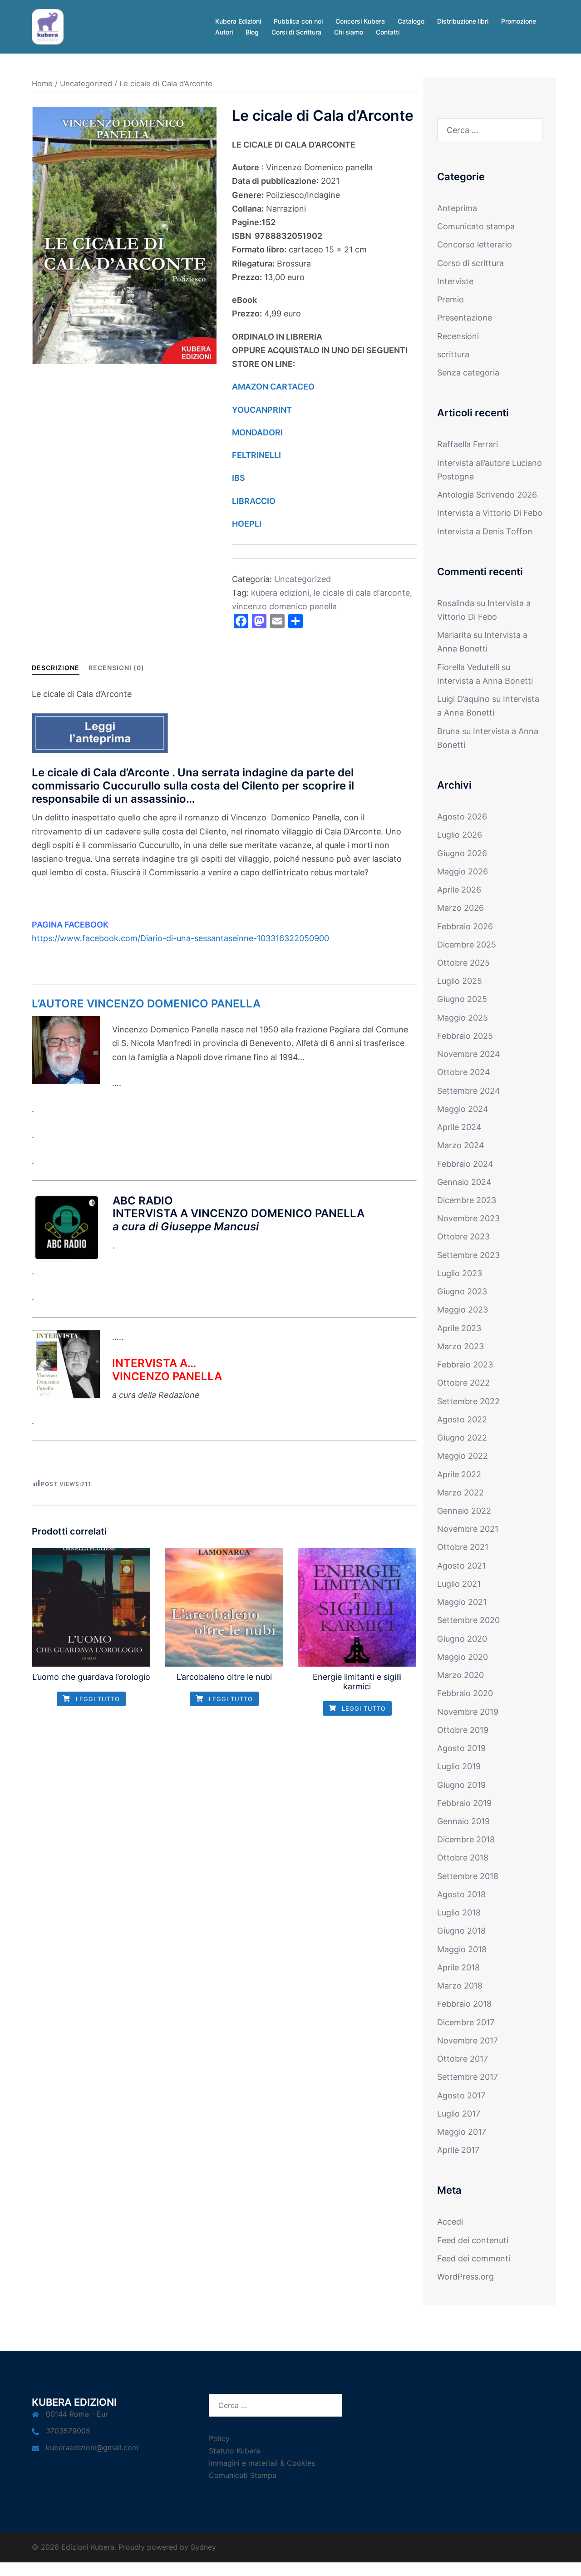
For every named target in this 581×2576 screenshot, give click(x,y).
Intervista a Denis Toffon (485, 531)
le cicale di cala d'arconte (362, 593)
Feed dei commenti (474, 2258)
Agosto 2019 (461, 1748)
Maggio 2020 (463, 1657)
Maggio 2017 (462, 2132)
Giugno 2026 (462, 853)
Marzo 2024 (461, 1145)
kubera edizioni (280, 593)
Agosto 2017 (461, 2095)
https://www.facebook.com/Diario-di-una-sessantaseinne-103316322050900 (180, 938)
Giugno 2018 (461, 1931)
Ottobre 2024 (464, 1072)
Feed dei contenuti (473, 2240)
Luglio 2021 (459, 1584)
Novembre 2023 (468, 1218)
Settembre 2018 (468, 1876)
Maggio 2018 (462, 1949)
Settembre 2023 (468, 1255)
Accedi (450, 2222)
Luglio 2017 (459, 2114)
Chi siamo (349, 32)
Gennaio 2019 (463, 1821)
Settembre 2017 (468, 2077)
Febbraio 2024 (465, 1164)
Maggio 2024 (463, 1109)
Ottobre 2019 (463, 1730)
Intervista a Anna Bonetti (485, 681)
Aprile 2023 (459, 1328)
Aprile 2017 (458, 2150)
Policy (219, 2438)
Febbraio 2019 (464, 1803)
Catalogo (411, 21)
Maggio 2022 (463, 1456)
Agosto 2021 (461, 1566)
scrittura (453, 354)
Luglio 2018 (459, 1912)
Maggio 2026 (463, 871)
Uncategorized (86, 84)
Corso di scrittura (470, 263)
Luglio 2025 (460, 981)
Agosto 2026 (462, 817)
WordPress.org (465, 2277)
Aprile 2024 (459, 1127)
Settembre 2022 (468, 1401)
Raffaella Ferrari (468, 444)
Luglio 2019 (459, 1766)
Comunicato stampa (476, 226)
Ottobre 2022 (463, 1383)
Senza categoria (468, 373)
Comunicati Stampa (243, 2475)
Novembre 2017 (468, 2041)
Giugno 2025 (462, 999)
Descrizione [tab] (56, 668)
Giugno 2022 (462, 1438)
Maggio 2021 (462, 1602)
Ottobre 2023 (463, 1236)
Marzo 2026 (460, 908)
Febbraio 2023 (465, 1364)
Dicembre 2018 (466, 1839)
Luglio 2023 (460, 1273)
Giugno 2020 (462, 1639)
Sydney (203, 2547)
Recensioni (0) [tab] (116, 668)
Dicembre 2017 (466, 2022)
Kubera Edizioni (238, 21)
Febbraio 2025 (465, 1036)
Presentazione (465, 318)
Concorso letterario (475, 244)
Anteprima (457, 208)
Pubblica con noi (298, 21)
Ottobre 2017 (463, 2059)
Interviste (455, 281)
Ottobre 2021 (463, 1547)
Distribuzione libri (463, 21)
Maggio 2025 (463, 1018)
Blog (252, 32)
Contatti (388, 32)
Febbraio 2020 (465, 1693)
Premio (451, 299)
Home (42, 84)
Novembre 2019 (468, 1712)
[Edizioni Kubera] (48, 26)
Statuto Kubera (234, 2451)
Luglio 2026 (460, 835)
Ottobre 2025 (463, 963)
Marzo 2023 (460, 1346)
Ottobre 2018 (463, 1858)
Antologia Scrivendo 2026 (487, 495)
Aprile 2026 (459, 890)
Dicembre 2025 (467, 945)
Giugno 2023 (462, 1291)
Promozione (519, 21)
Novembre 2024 (469, 1054)
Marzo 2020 (460, 1675)
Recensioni (458, 336)
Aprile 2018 (458, 1967)
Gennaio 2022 (464, 1511)
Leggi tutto (97, 1699)
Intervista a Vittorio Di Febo (490, 513)
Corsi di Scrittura (296, 32)
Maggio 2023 (463, 1310)
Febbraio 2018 (464, 2004)
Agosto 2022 (462, 1419)
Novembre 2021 (468, 1529)
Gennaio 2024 (464, 1182)
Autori (224, 32)
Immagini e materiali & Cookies (262, 2463)
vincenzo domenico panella (284, 606)
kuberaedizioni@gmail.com (92, 2448)
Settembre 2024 (469, 1091)
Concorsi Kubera (360, 21)
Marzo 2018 (460, 1986)
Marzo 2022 (460, 1493)
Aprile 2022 (459, 1474)
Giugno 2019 (461, 1785)
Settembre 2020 (468, 1620)
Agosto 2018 (461, 1894)
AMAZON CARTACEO (274, 387)
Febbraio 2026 (465, 926)
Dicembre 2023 (467, 1200)
